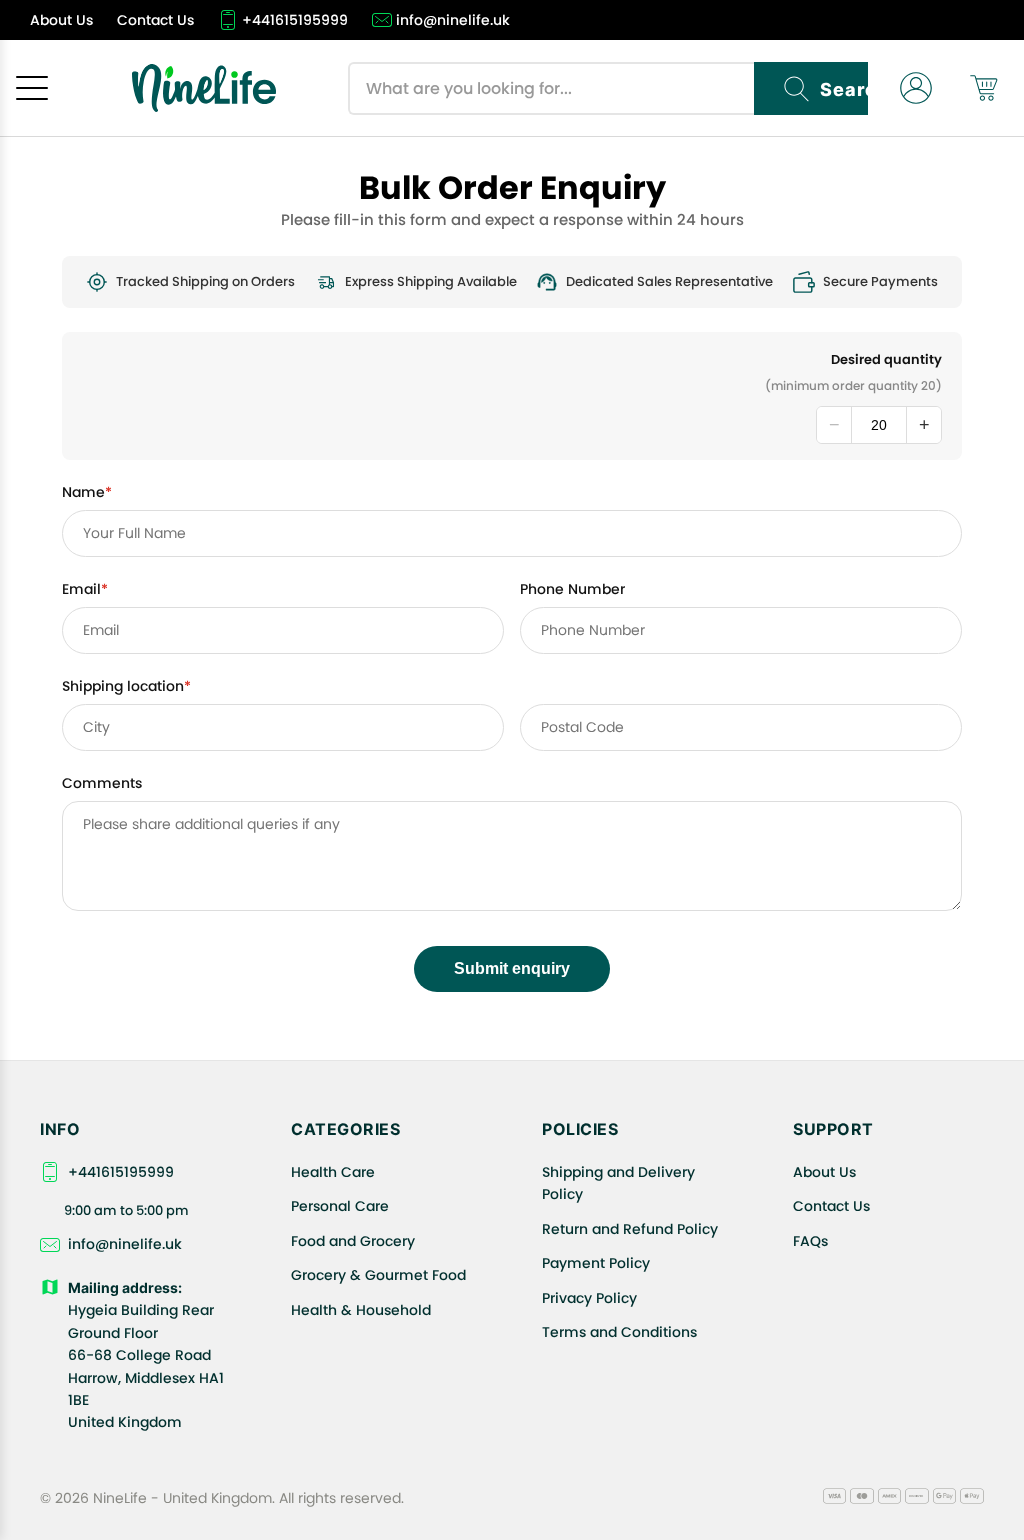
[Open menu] (32, 88)
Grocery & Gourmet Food (378, 1275)
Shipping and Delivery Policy (618, 1183)
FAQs (810, 1241)
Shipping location (126, 686)
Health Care (333, 1172)
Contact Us (831, 1206)
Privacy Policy (589, 1298)
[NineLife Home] (204, 88)
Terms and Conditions (619, 1332)
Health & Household (361, 1310)
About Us (824, 1172)
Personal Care (340, 1206)
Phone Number (572, 589)
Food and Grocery (353, 1241)
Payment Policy (596, 1263)
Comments (102, 783)
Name (87, 492)
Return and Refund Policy (630, 1229)
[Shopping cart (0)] (984, 88)
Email (85, 589)
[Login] (916, 88)
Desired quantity (886, 359)
